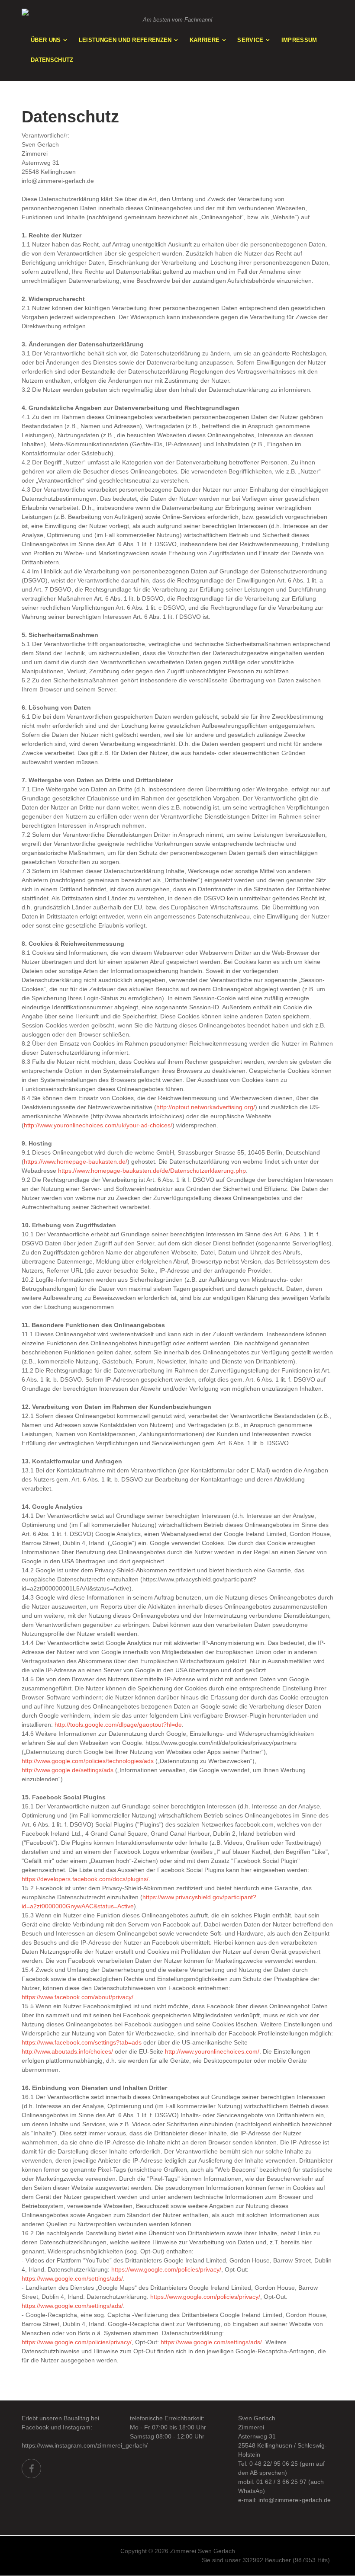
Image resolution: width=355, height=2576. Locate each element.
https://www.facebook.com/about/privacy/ (77, 1997)
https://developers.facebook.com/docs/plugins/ (85, 1879)
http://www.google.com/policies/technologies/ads (88, 1761)
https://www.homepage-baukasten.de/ (76, 1162)
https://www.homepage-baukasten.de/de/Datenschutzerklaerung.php (152, 1171)
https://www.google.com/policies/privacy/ (166, 2269)
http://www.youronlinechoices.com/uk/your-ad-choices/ (98, 1125)
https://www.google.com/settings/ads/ (72, 2278)
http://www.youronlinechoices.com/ (212, 2051)
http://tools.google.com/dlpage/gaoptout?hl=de (118, 1725)
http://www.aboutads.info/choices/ (67, 2051)
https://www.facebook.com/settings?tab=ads (82, 2042)
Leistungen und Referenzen (125, 40)
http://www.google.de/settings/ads (68, 1770)
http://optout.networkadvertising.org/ (206, 1107)
